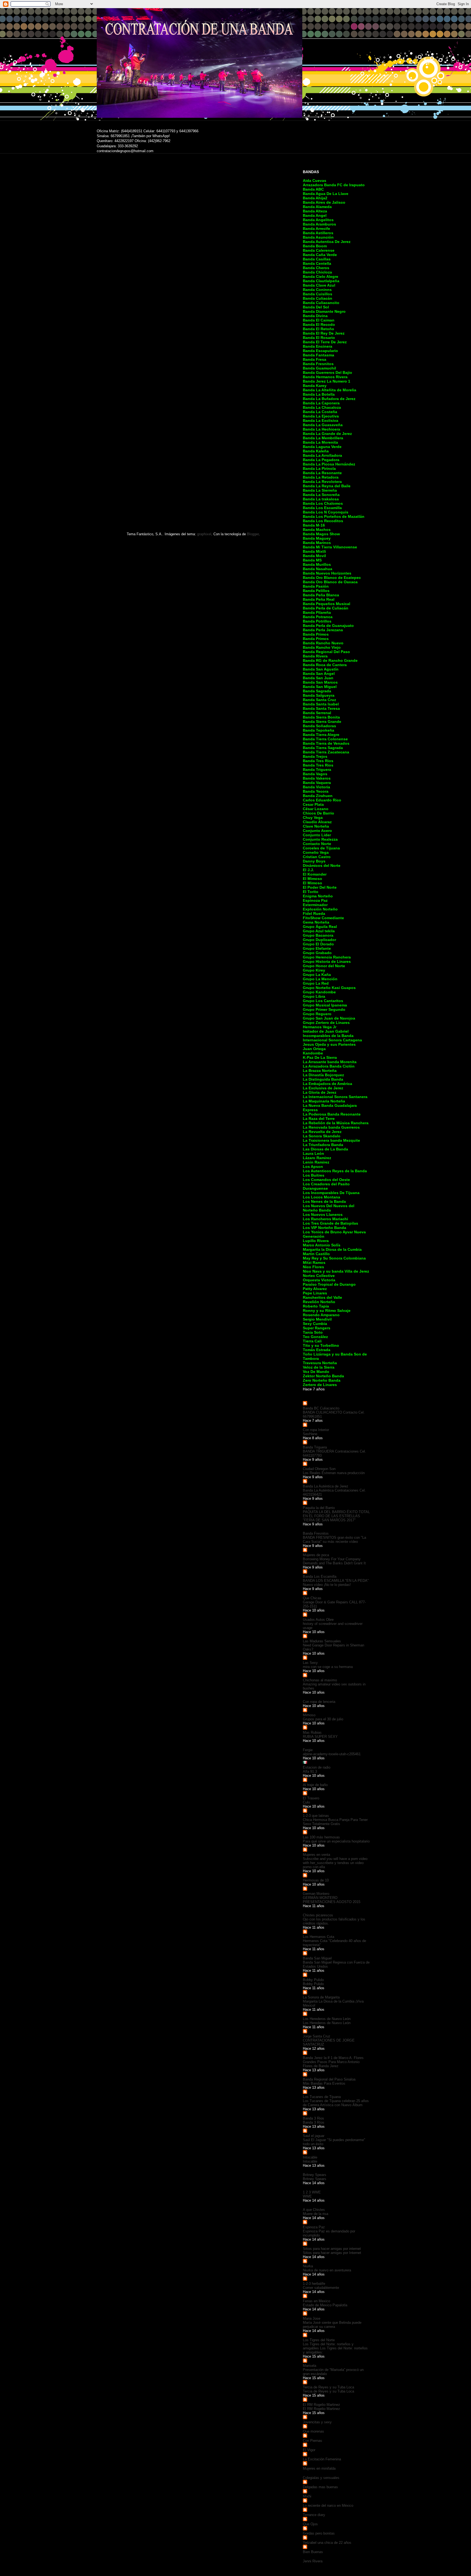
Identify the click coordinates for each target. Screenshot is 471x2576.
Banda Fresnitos (316, 1533)
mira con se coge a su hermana (328, 1667)
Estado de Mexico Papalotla (325, 2305)
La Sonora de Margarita (321, 1997)
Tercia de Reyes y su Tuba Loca (328, 2387)
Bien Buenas (313, 2552)
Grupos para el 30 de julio (323, 1719)
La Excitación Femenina (322, 2459)
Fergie (308, 1750)
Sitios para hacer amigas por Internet (332, 2253)
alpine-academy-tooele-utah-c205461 (332, 1754)
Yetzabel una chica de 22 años (327, 2543)
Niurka (308, 2266)
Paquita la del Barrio (319, 1508)
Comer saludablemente (321, 2288)
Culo (306, 1802)
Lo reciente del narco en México (328, 2506)
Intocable (310, 2157)
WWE (307, 2196)
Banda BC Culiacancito (321, 1408)
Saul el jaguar (314, 2136)
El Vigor (309, 2450)
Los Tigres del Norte (319, 2340)
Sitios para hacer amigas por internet (332, 2249)
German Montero (316, 1894)
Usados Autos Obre (318, 1620)
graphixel (204, 534)
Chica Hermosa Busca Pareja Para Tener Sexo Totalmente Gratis (335, 1822)
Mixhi (307, 2496)
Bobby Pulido (313, 1980)
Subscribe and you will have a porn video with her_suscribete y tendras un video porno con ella (335, 1863)
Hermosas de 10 (316, 1880)
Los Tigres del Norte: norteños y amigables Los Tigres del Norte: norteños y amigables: (335, 2348)
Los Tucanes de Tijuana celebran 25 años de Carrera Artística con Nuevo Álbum (336, 2103)
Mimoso (309, 1715)
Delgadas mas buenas (320, 2487)
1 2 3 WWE (312, 2192)
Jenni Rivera (313, 2561)
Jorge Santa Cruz (317, 2036)
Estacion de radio (317, 1767)
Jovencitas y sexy (317, 2422)
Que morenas (313, 2431)
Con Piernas (313, 2441)
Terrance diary (314, 2515)
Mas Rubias (312, 1732)
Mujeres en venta (316, 1855)
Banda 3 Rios (313, 2118)
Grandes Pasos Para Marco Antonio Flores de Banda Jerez (331, 2064)
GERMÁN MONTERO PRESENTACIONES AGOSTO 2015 (332, 1900)
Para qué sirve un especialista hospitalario (336, 1841)
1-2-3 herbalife (314, 2284)
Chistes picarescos (318, 1915)
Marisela (310, 2366)
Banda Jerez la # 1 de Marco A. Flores (333, 2058)
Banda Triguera (315, 1447)
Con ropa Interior (316, 1430)
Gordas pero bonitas (319, 2533)
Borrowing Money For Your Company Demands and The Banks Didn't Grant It (334, 1561)
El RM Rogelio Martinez (321, 2405)
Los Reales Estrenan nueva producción (334, 1473)
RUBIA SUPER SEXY (320, 1737)
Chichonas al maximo (320, 1680)
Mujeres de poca (316, 1555)
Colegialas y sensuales (321, 2478)
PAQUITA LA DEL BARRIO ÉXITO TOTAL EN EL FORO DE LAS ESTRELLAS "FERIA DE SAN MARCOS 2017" (336, 1516)
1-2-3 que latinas (316, 1816)
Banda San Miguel (317, 1958)
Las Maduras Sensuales (322, 1641)
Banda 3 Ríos (314, 2122)
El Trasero (311, 1798)
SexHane (310, 1434)
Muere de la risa (315, 2214)
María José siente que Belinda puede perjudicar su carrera (332, 2325)
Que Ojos (310, 2524)
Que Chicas (312, 1598)
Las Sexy (310, 1663)
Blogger (253, 534)
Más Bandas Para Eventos (324, 2083)
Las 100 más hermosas (321, 1837)
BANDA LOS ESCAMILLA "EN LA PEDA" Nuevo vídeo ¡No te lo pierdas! (336, 1583)
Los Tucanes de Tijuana (322, 2097)
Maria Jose (312, 2318)
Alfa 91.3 (310, 1771)
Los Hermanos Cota (318, 1937)
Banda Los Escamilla (320, 1576)
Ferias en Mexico (316, 2301)
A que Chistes (314, 2210)
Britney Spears (315, 2175)
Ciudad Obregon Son (319, 1469)
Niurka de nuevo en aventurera (327, 2270)
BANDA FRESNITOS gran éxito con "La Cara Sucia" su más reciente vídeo (334, 1540)
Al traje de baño (315, 1785)
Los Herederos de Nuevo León (327, 2019)
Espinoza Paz (314, 2227)
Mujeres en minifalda (319, 2468)
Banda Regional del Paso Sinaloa (329, 2079)
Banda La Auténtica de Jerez (326, 1486)
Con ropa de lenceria (319, 1702)
